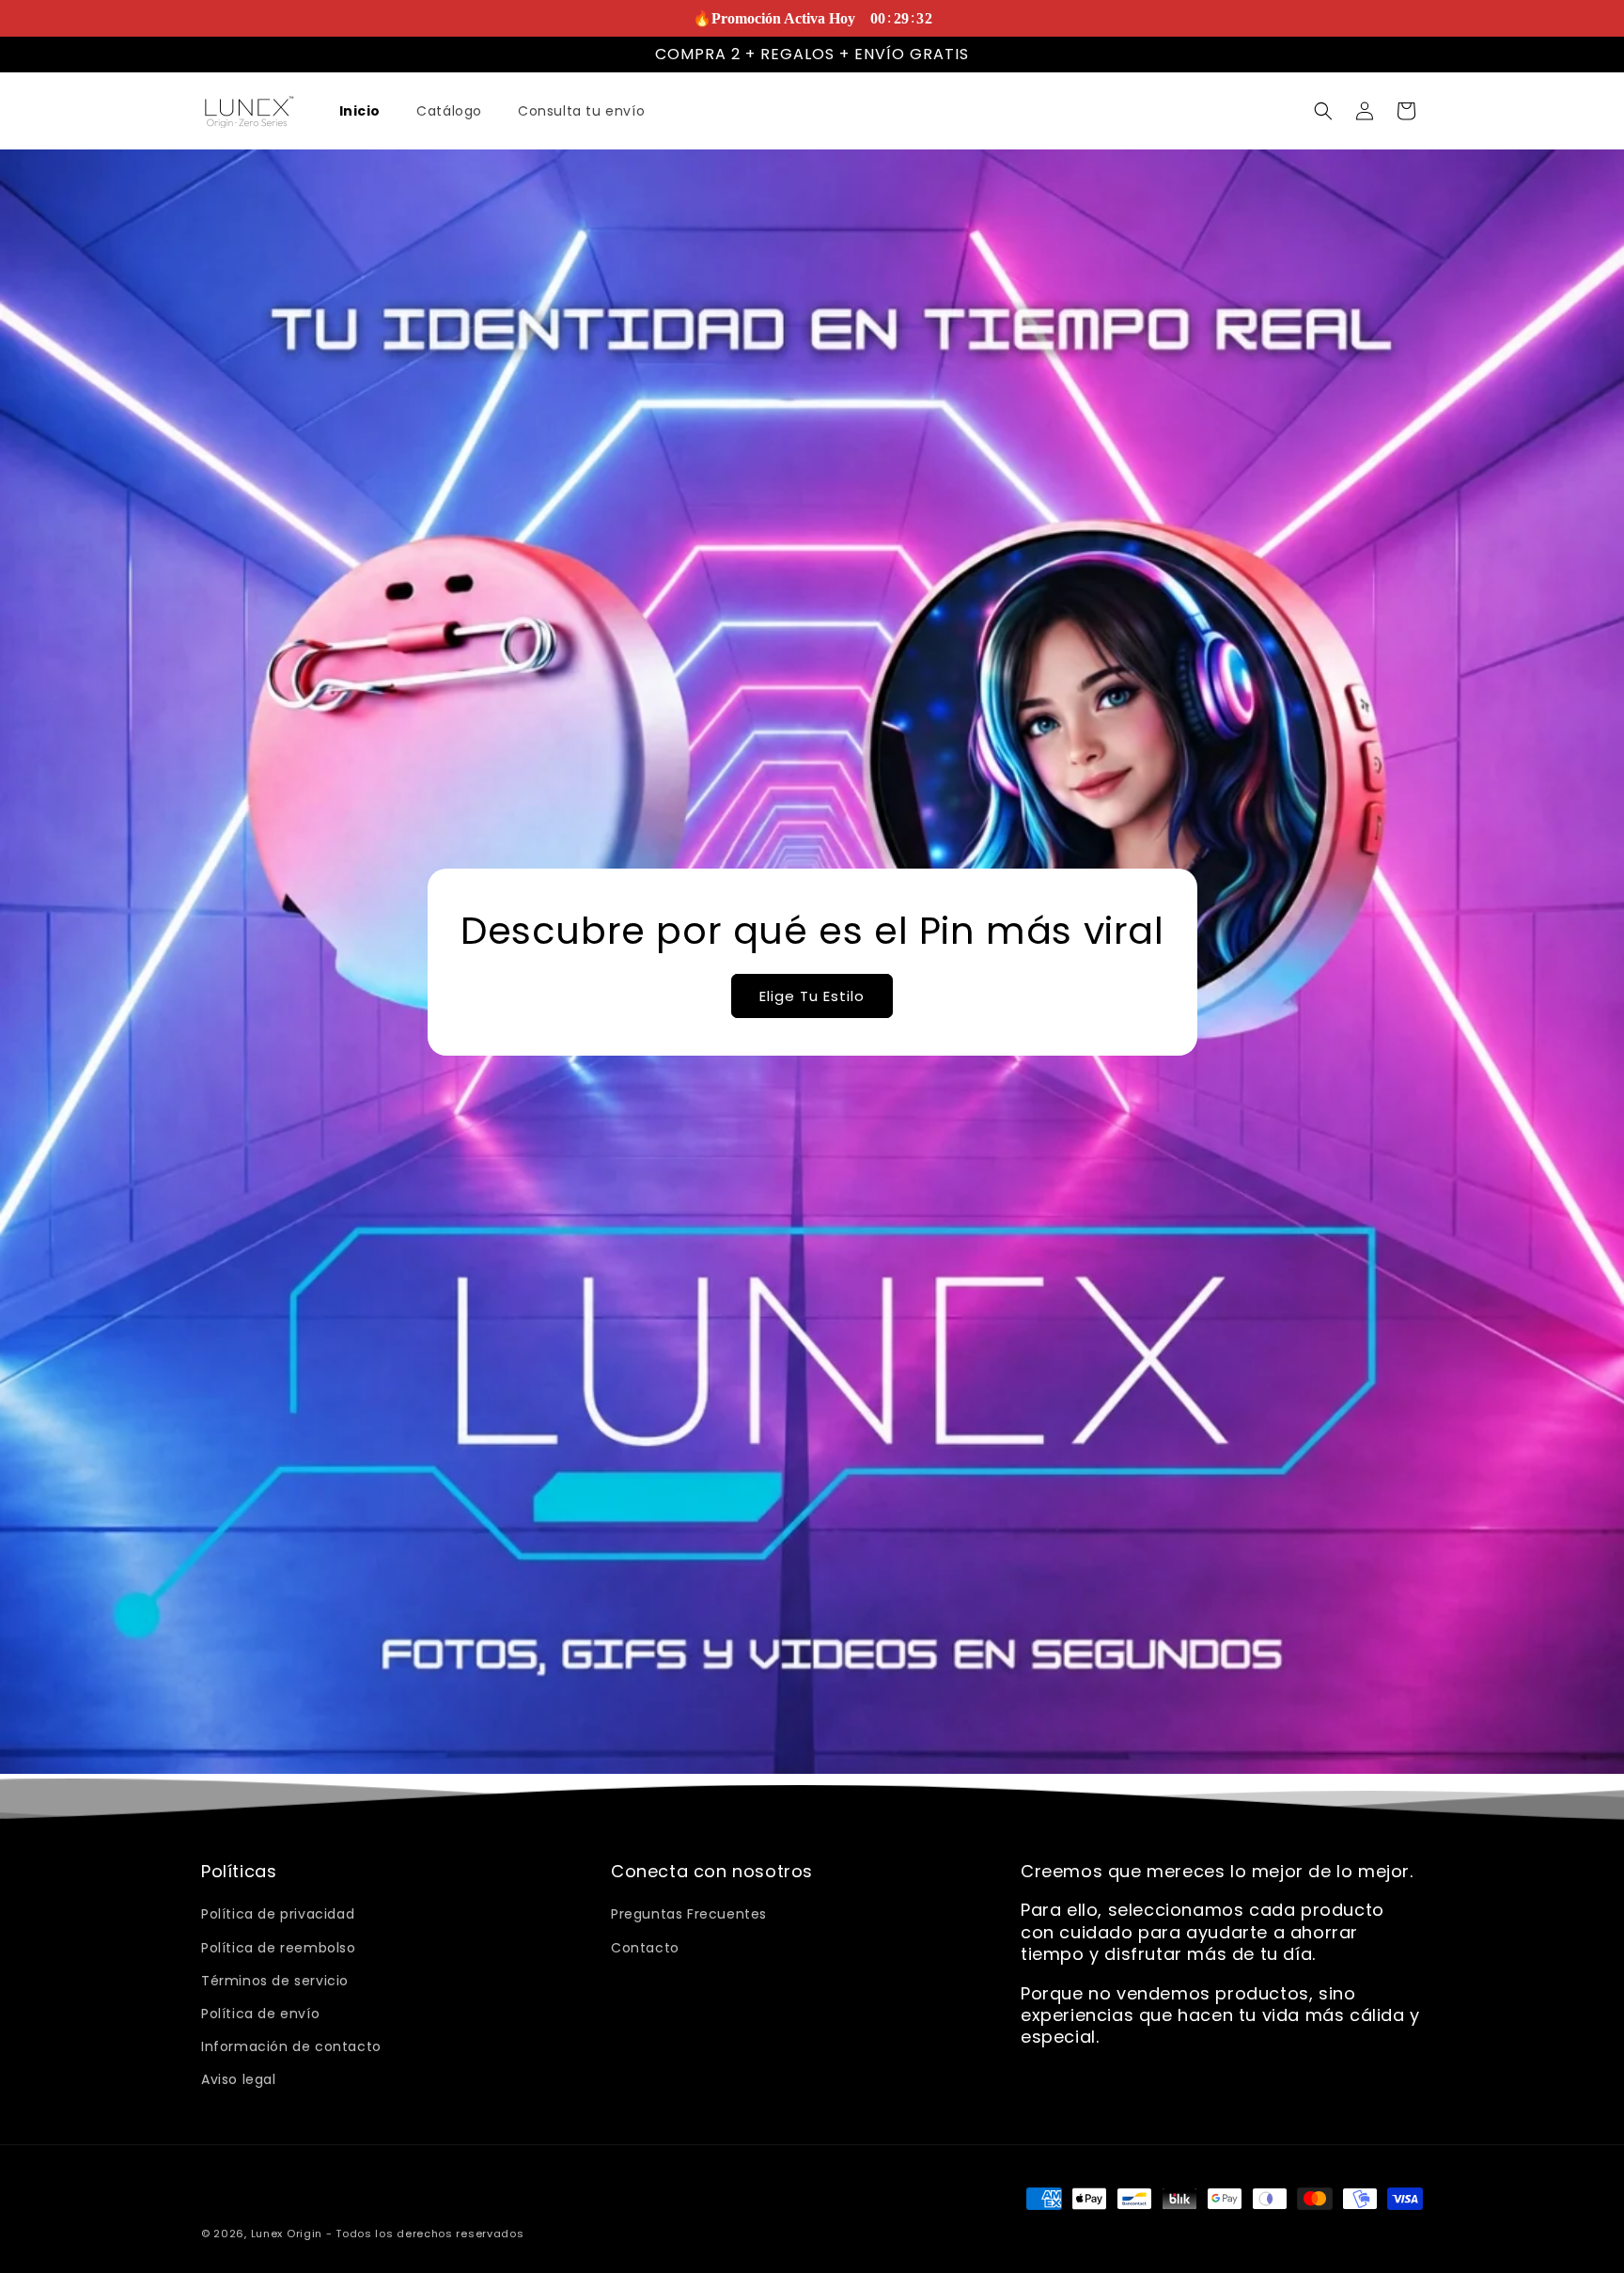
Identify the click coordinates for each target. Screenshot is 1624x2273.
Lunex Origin (287, 2234)
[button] (1323, 111)
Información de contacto (291, 2046)
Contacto (645, 1948)
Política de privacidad (278, 1915)
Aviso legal (239, 2080)
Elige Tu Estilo (812, 995)
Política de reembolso (279, 1948)
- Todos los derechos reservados (425, 2234)
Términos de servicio (275, 1981)
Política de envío (260, 2014)
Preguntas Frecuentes (689, 1915)
